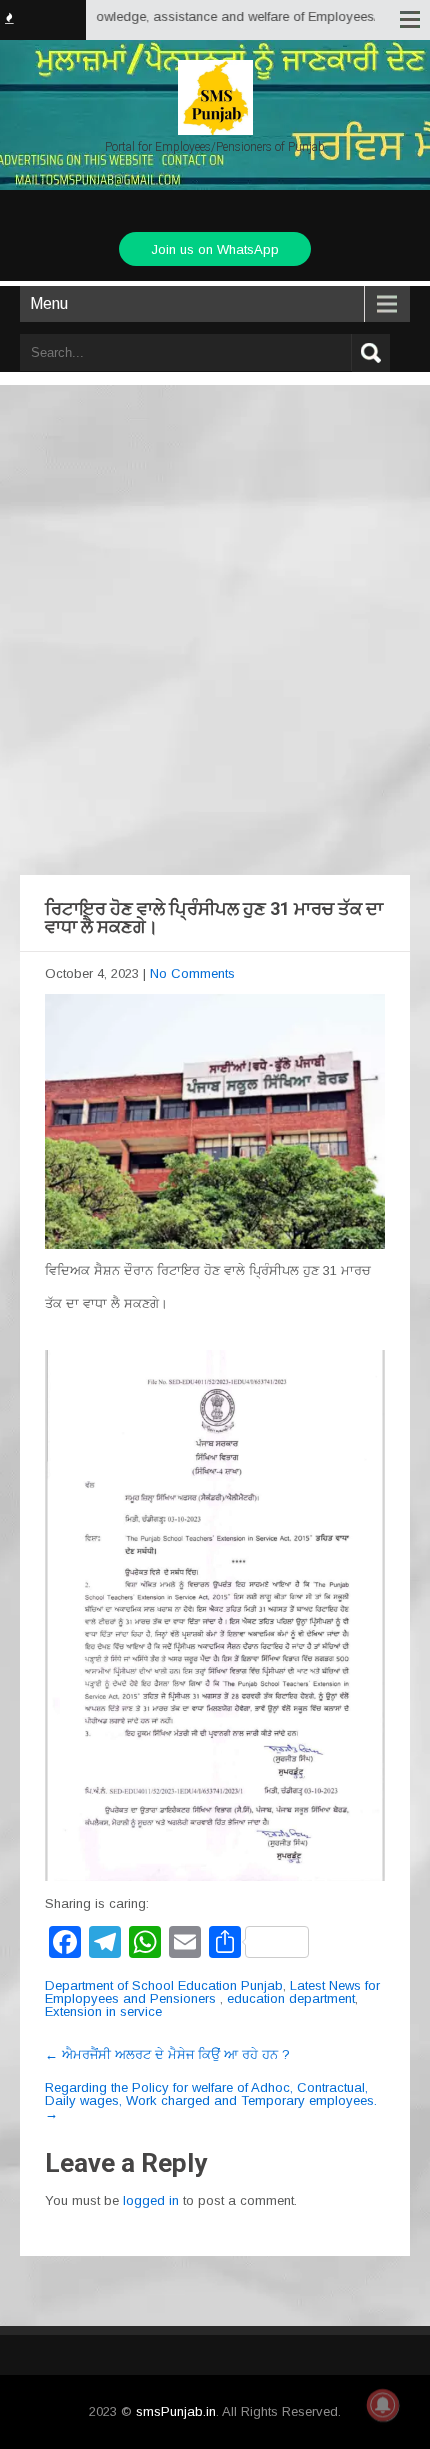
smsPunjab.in (176, 2411)
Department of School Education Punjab (164, 1985)
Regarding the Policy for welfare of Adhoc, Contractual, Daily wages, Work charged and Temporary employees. (211, 2100)
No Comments (192, 973)
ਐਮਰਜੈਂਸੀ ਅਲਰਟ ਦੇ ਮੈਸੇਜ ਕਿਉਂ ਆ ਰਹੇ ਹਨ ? (167, 2054)
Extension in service (103, 2011)
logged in (151, 2200)
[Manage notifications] (383, 2405)
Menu (49, 303)
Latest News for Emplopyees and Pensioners (212, 1992)
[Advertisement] (215, 610)
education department (291, 1998)
